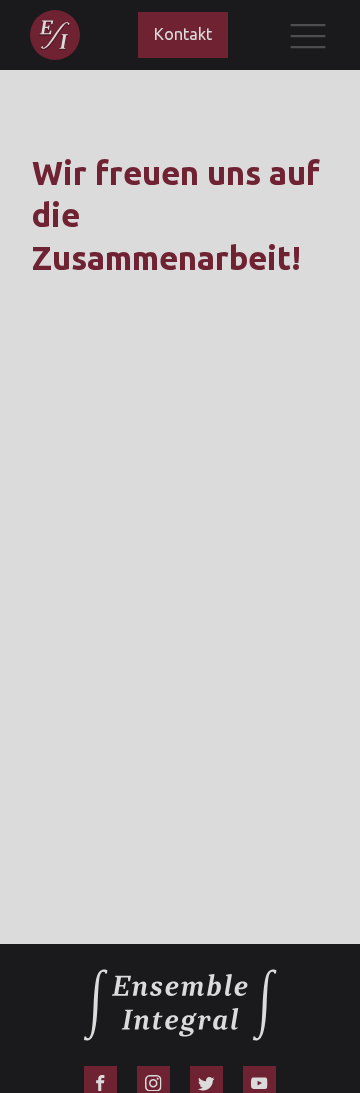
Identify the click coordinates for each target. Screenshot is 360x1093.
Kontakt (183, 34)
